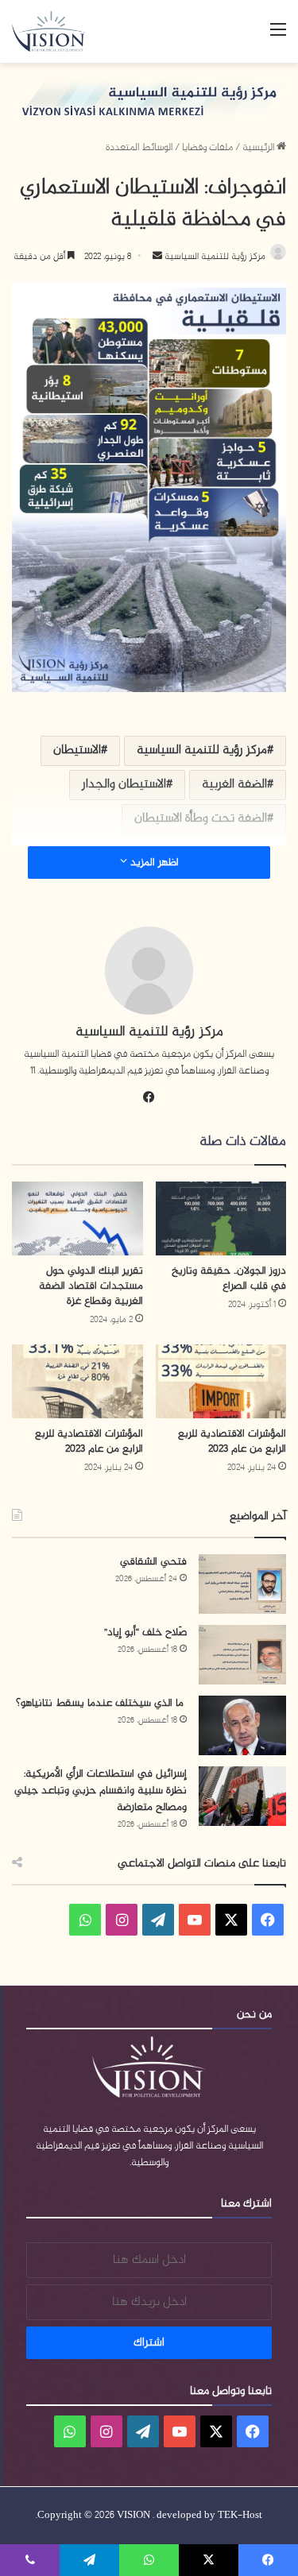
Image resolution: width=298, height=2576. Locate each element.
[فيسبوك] (149, 1097)
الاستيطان (77, 750)
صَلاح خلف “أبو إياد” (145, 1632)
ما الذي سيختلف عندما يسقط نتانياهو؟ (101, 1703)
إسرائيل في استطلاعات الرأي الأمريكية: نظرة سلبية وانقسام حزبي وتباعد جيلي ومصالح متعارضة (101, 1791)
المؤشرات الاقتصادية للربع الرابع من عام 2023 (232, 1441)
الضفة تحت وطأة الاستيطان (201, 819)
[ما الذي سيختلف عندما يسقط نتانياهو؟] (242, 1725)
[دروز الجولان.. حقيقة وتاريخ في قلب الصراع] (221, 1218)
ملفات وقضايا (207, 148)
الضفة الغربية (234, 785)
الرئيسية (259, 148)
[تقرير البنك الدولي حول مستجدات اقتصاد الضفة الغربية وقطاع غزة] (77, 1218)
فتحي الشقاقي (153, 1562)
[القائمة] (278, 37)
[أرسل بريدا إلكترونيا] (157, 257)
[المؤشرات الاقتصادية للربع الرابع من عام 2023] (221, 1381)
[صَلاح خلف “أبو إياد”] (242, 1655)
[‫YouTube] (195, 1920)
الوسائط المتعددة (139, 148)
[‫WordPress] (158, 1920)
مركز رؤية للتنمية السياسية (214, 257)
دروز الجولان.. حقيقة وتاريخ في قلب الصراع (229, 1278)
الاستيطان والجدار (124, 785)
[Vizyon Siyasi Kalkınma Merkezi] (56, 31)
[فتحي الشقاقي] (242, 1584)
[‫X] (231, 1920)
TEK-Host (240, 2516)
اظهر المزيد (153, 863)
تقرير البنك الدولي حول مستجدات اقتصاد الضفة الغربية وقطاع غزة (91, 1286)
